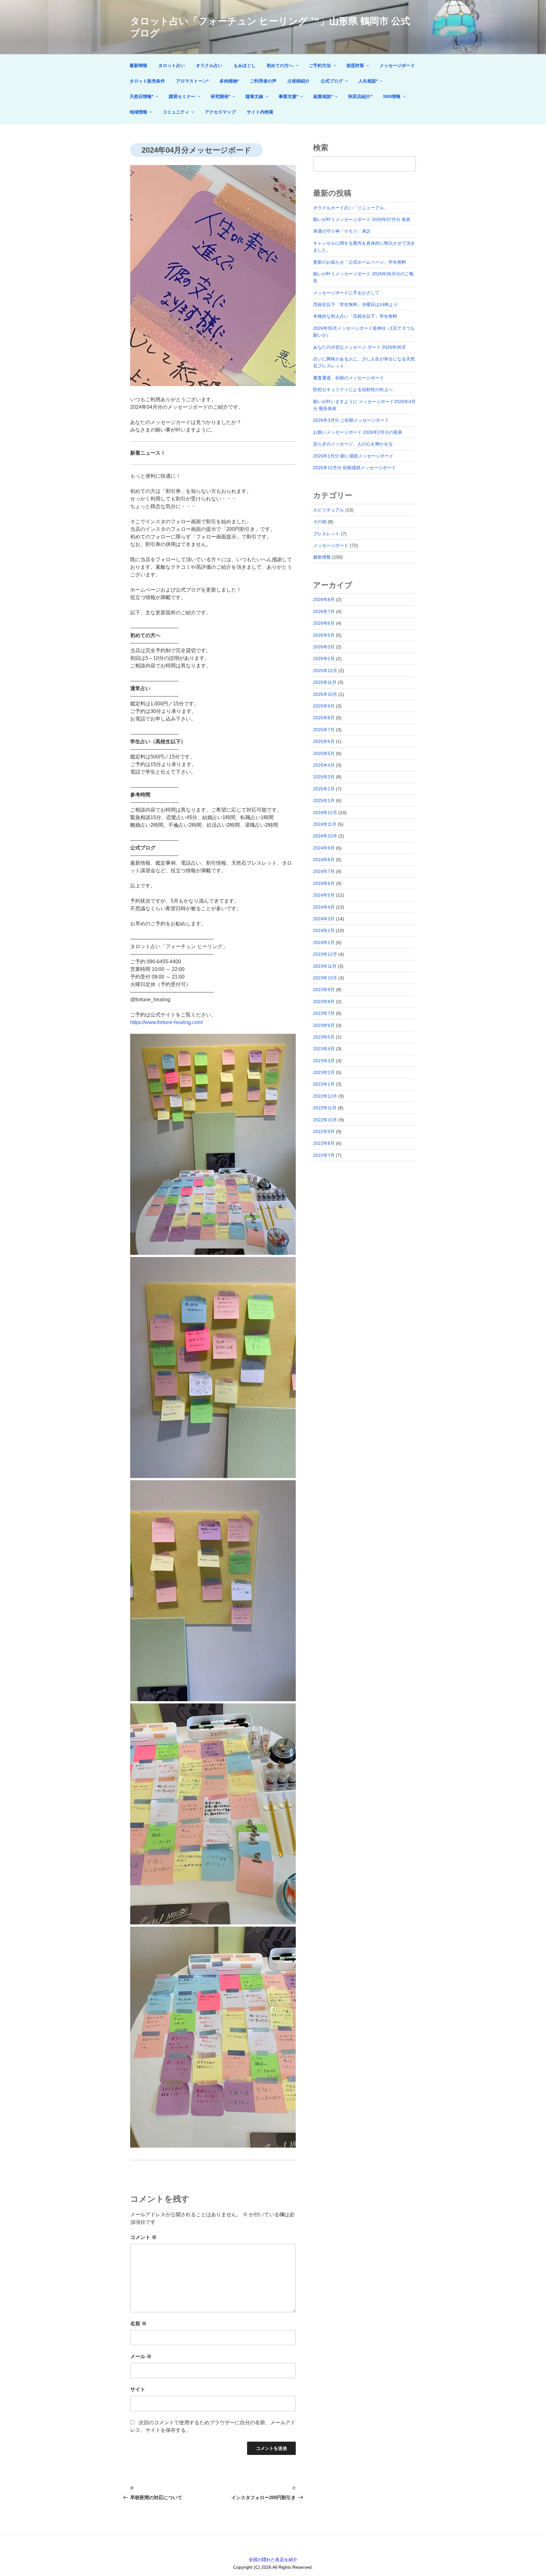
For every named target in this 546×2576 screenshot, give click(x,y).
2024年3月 (324, 919)
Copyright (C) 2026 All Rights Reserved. (273, 2567)
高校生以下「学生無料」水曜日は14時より (355, 304)
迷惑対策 (355, 65)
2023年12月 (325, 954)
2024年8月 (324, 860)
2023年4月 (324, 1049)
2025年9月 (324, 706)
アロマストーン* (192, 81)
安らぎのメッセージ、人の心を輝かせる (353, 444)
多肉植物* (229, 81)
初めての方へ (280, 65)
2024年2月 (324, 930)
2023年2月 (324, 1072)
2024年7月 (324, 871)
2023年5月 (324, 1037)
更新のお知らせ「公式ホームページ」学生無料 (360, 262)
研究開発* (220, 96)
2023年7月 (324, 1013)
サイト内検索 (260, 112)
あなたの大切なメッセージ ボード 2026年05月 (360, 347)
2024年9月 (324, 848)
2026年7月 (324, 611)
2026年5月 (324, 635)
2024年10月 (325, 836)
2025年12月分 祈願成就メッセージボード (355, 468)
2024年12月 (325, 813)
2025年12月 (325, 671)
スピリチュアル (329, 510)
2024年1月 (324, 942)
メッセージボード (397, 65)
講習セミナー (182, 96)
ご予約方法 (320, 65)
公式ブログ (332, 81)
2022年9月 (324, 1132)
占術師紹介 (299, 81)
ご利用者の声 (263, 81)
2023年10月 (325, 978)
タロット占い (172, 65)
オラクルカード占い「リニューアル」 (351, 208)
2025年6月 (324, 741)
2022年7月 (324, 1155)
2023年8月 (324, 1002)
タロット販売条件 (147, 81)
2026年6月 (324, 623)
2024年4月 (324, 907)
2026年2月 (324, 659)
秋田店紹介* (360, 96)
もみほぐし (245, 65)
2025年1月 (324, 800)
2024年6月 (324, 883)
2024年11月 (325, 824)
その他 (320, 522)
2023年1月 (324, 1084)
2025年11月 (325, 682)
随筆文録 (254, 96)
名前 (138, 2324)
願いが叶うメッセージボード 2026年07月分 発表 (362, 219)
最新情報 (138, 65)
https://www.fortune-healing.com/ (167, 1022)
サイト (138, 2389)
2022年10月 (325, 1120)
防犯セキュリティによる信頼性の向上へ (353, 389)
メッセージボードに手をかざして (346, 293)
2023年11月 (325, 966)
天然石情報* (141, 96)
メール (141, 2356)
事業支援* (288, 96)
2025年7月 (324, 730)
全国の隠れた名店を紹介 (273, 2560)
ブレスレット (326, 534)
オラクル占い (209, 65)
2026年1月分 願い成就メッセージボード (353, 456)
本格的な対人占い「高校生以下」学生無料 (355, 316)
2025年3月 (324, 777)
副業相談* (323, 96)
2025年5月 (324, 753)
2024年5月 (324, 895)
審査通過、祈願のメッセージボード (349, 378)
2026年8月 (324, 599)
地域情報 (138, 112)
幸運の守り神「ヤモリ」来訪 (342, 231)
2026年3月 (324, 647)
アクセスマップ (220, 112)
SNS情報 (392, 96)
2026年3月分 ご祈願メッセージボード (351, 420)
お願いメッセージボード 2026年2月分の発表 (358, 432)
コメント (143, 2237)
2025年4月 (324, 765)
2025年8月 (324, 718)
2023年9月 (324, 990)
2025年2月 (324, 789)
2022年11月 (325, 1108)
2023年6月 (324, 1025)
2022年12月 (325, 1096)
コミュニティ (176, 112)
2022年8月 (324, 1143)
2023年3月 (324, 1061)
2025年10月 (325, 694)
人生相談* (368, 81)
